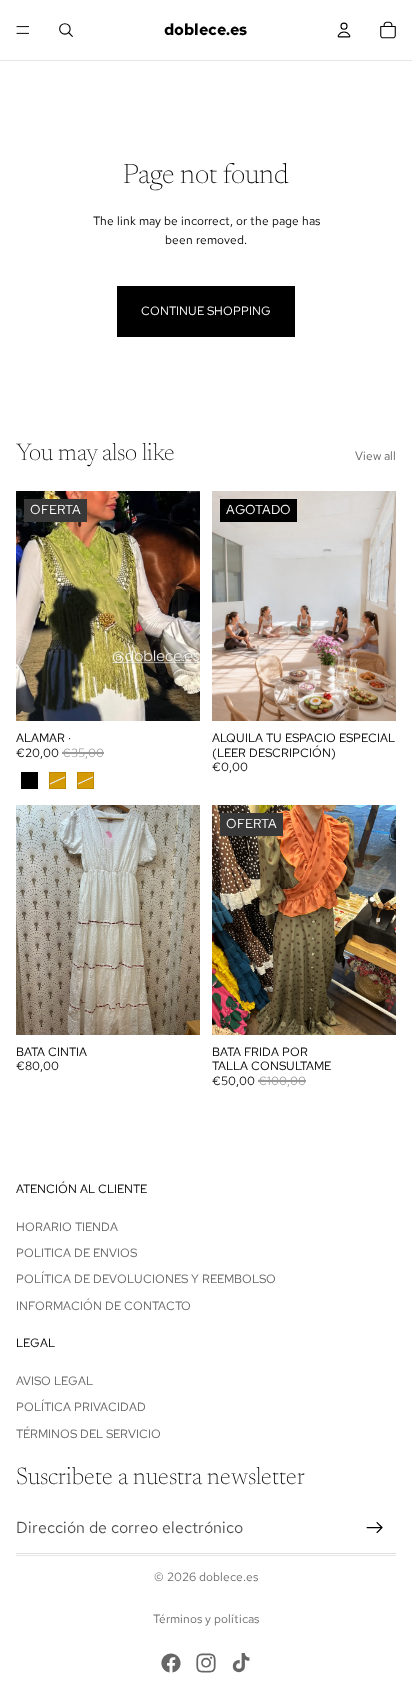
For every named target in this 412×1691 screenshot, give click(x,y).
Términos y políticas (206, 1619)
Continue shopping (206, 311)
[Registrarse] (375, 1528)
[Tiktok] (241, 1663)
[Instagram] (206, 1663)
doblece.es (228, 1577)
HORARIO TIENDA (67, 1227)
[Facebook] (171, 1663)
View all (375, 456)
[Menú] (23, 30)
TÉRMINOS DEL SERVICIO (88, 1434)
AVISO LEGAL (54, 1381)
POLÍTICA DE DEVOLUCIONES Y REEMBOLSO (146, 1279)
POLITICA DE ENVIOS (76, 1253)
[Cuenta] (344, 30)
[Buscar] (66, 30)
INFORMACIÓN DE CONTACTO (103, 1306)
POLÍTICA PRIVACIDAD (81, 1407)
